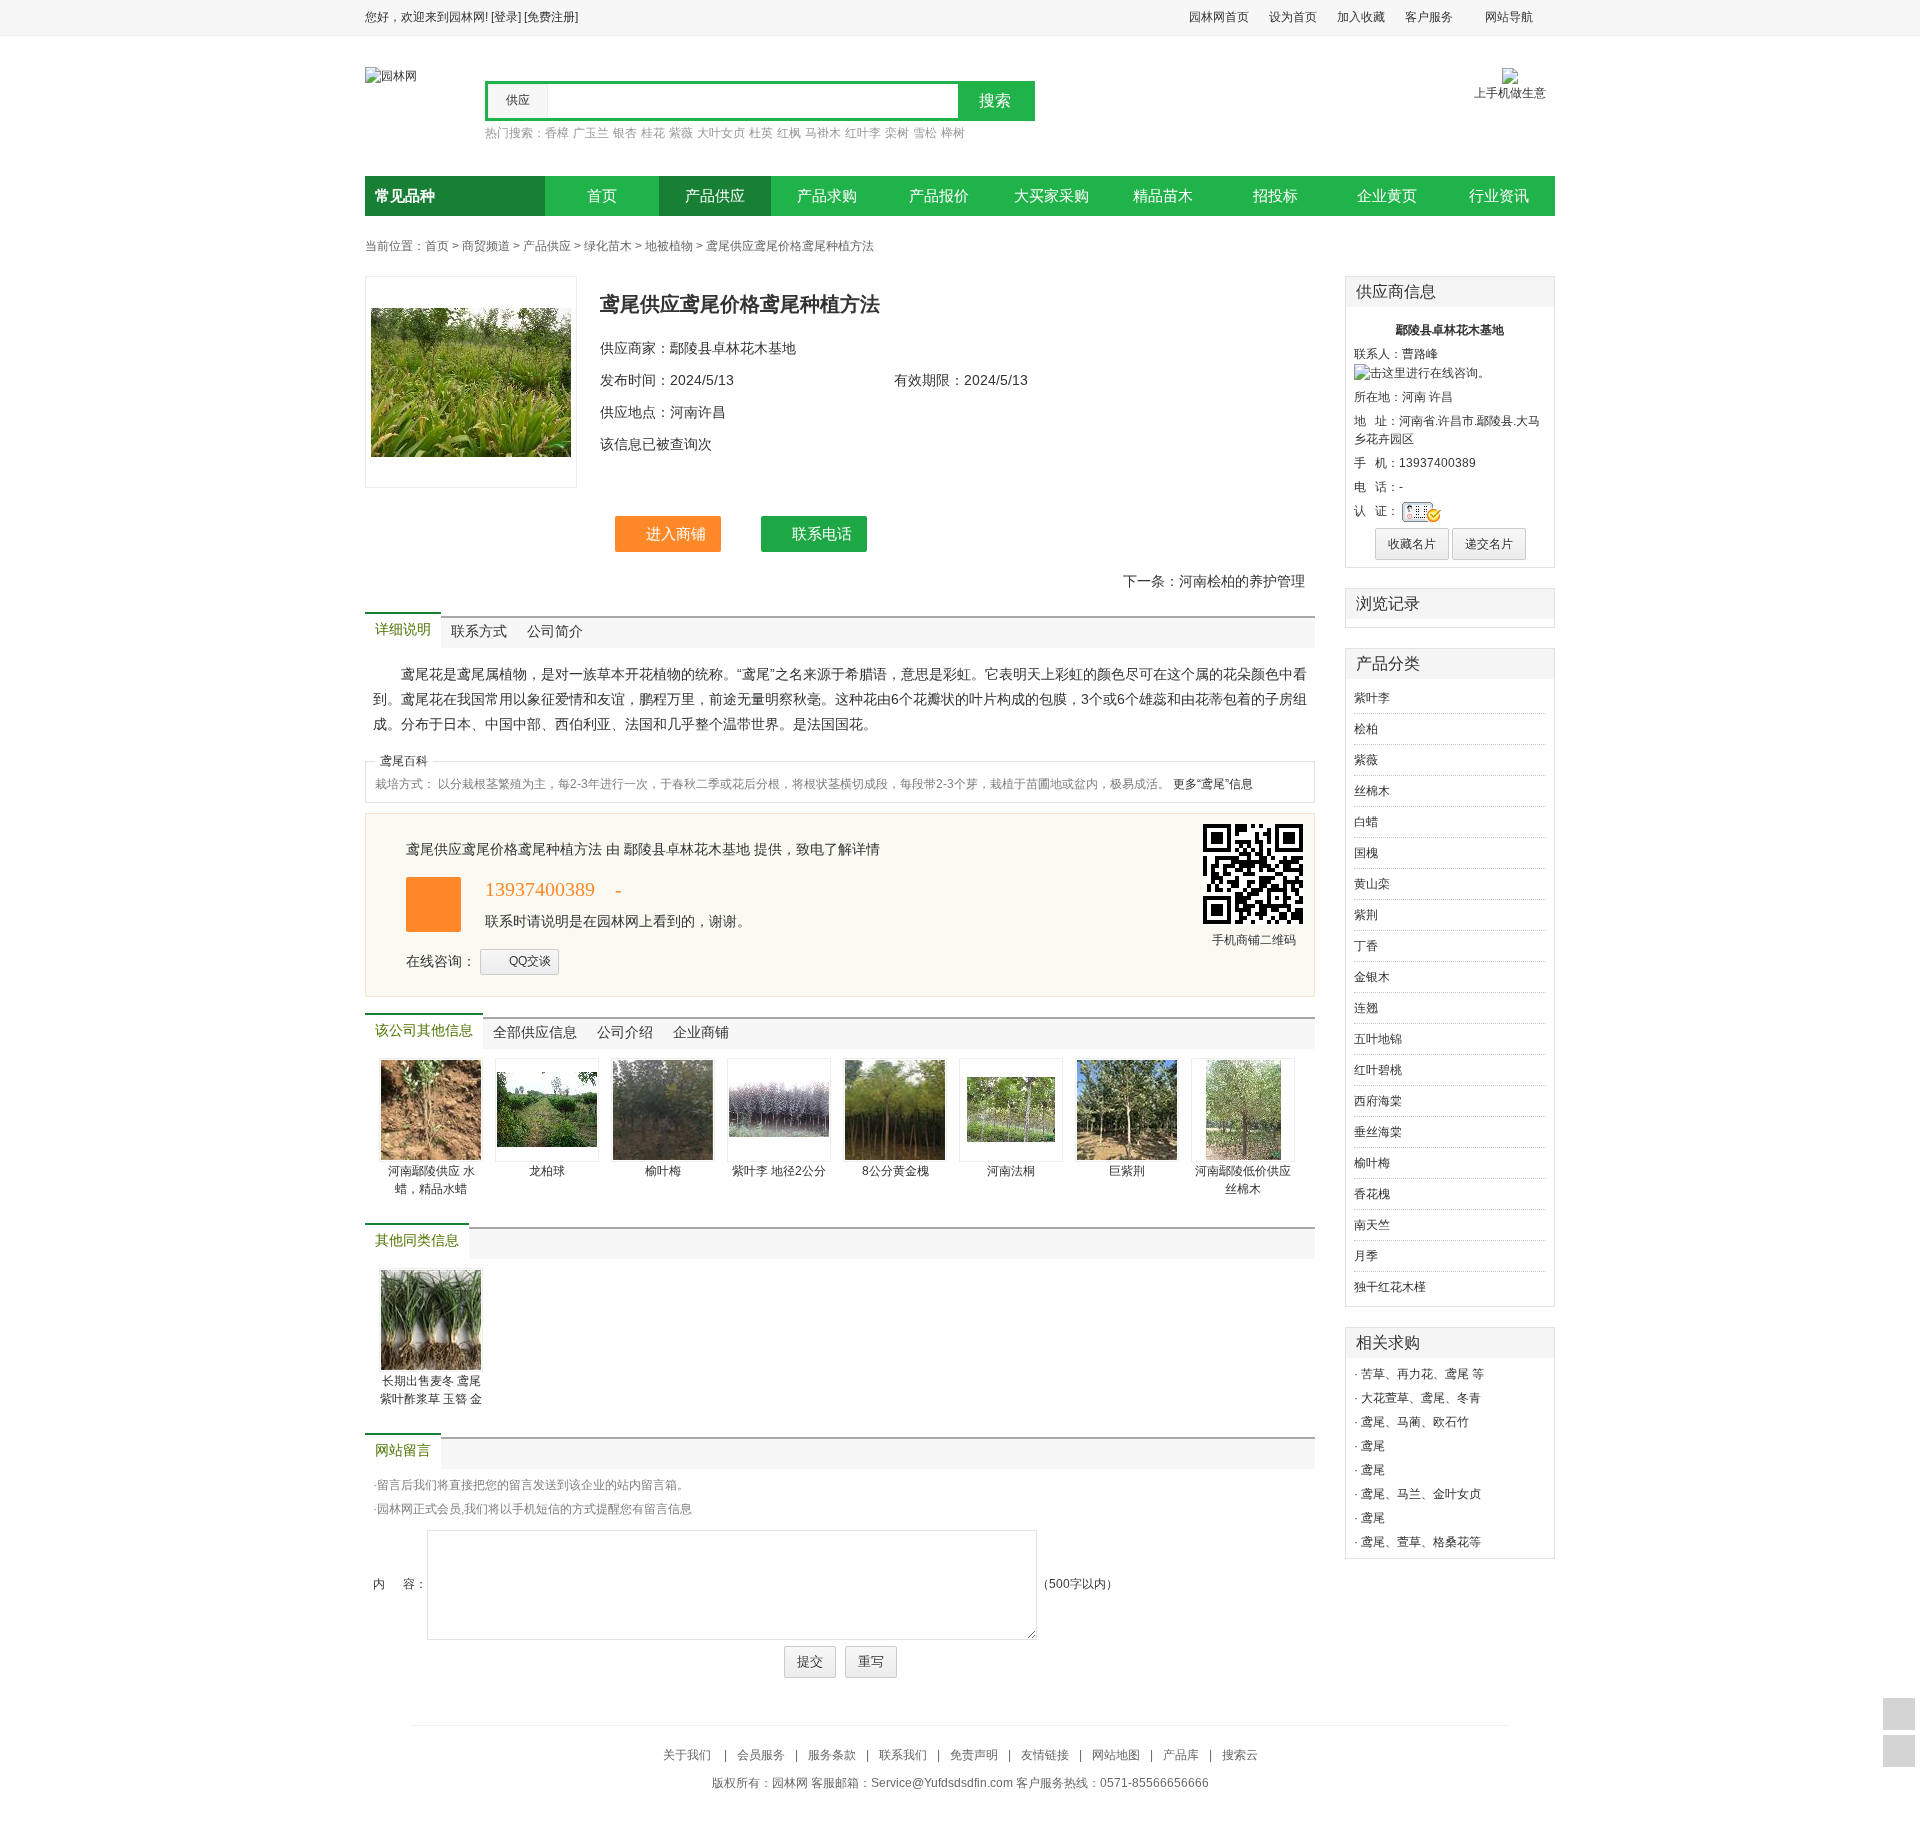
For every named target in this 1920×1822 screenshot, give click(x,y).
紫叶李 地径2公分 (779, 1171)
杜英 (761, 133)
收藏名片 (1412, 544)
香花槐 (1372, 1194)
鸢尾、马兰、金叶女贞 (1421, 1494)
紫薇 (681, 133)
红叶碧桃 (1378, 1070)
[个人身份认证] (1421, 511)
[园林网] (391, 75)
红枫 (789, 133)
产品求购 (827, 196)
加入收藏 (1361, 17)
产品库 (1181, 1755)
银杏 (625, 133)
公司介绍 (625, 1032)
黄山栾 (1372, 884)
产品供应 (715, 196)
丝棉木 (1372, 791)
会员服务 (761, 1755)
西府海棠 (1378, 1101)
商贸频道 (486, 246)
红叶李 (863, 133)
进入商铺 (676, 533)
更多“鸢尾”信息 (1213, 784)
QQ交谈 (530, 961)
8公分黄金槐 (895, 1171)
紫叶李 (1372, 698)
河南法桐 (1011, 1171)
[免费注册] (551, 17)
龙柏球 (547, 1171)
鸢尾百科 (404, 761)
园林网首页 (1219, 17)
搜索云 (1240, 1755)
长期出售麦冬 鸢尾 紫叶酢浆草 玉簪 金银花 (431, 1399)
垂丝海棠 (1378, 1132)
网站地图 (1116, 1755)
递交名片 (1489, 544)
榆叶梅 (663, 1171)
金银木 (1372, 977)
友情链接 (1045, 1755)
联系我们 (903, 1755)
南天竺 (1372, 1225)
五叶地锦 (1378, 1039)
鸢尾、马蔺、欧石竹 (1415, 1422)
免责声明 (974, 1755)
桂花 (653, 133)
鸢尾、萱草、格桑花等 (1421, 1542)
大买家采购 (1051, 196)
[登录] (506, 17)
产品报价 (939, 196)
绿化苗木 (608, 246)
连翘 (1366, 1008)
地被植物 (669, 246)
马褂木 (823, 133)
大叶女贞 (721, 133)
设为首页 (1293, 17)
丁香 (1366, 946)
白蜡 (1366, 822)
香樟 (557, 133)
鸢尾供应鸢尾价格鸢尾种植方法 (790, 246)
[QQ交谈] (1422, 372)
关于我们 (688, 1755)
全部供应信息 (535, 1032)
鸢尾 (1373, 1446)
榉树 (953, 133)
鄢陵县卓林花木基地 (1450, 330)
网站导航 (1509, 17)
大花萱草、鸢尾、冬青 (1421, 1398)
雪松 (925, 133)
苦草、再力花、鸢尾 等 (1422, 1374)
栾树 (897, 133)
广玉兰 (591, 133)
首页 (602, 196)
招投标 (1275, 196)
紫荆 (1366, 915)
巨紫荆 (1127, 1171)
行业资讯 (1499, 196)
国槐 (1366, 853)
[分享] (1899, 1751)
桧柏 (1366, 729)
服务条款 (832, 1755)
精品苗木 (1163, 196)
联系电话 (822, 533)
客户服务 (1429, 17)
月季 (1366, 1256)
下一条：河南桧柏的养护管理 (1214, 581)
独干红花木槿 (1390, 1287)
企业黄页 (1387, 196)
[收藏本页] (1899, 1714)
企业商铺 (701, 1032)
